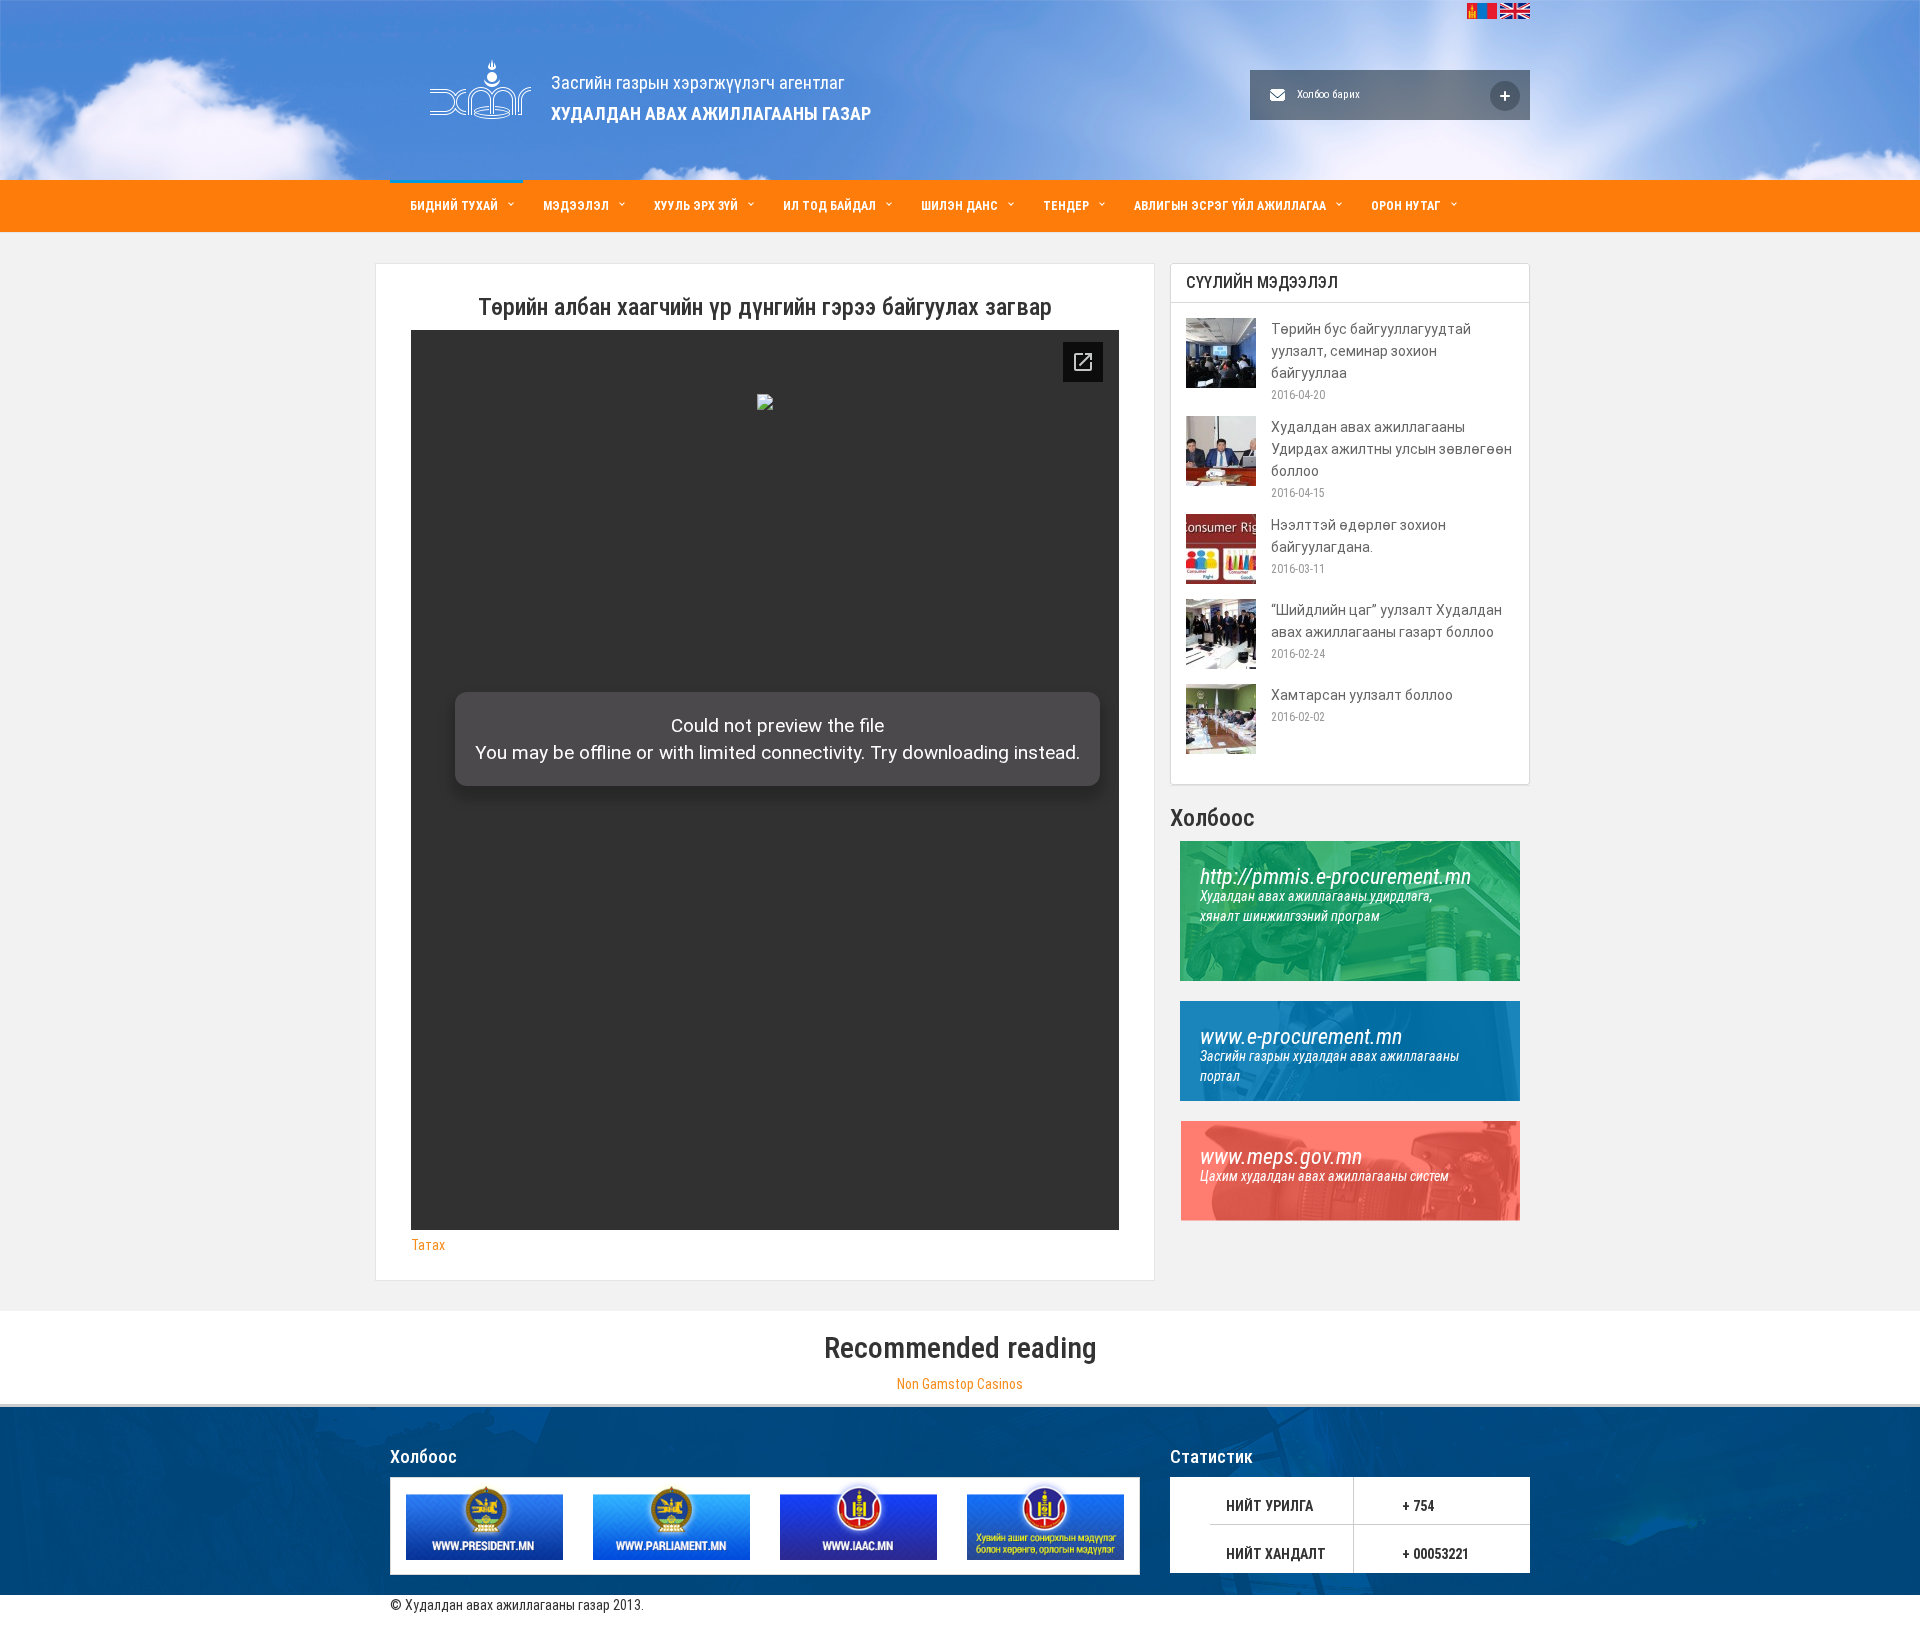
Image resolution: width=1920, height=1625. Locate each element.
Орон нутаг (1406, 206)
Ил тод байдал (829, 206)
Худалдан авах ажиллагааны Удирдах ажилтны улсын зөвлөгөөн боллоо (1391, 449)
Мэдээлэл (576, 206)
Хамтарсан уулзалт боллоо (1362, 695)
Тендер (1066, 206)
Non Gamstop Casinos (960, 1384)
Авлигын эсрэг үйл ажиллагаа (1230, 206)
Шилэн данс (959, 206)
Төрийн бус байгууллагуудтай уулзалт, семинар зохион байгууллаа (1371, 351)
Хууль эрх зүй (696, 206)
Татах (428, 1245)
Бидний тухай (454, 206)
